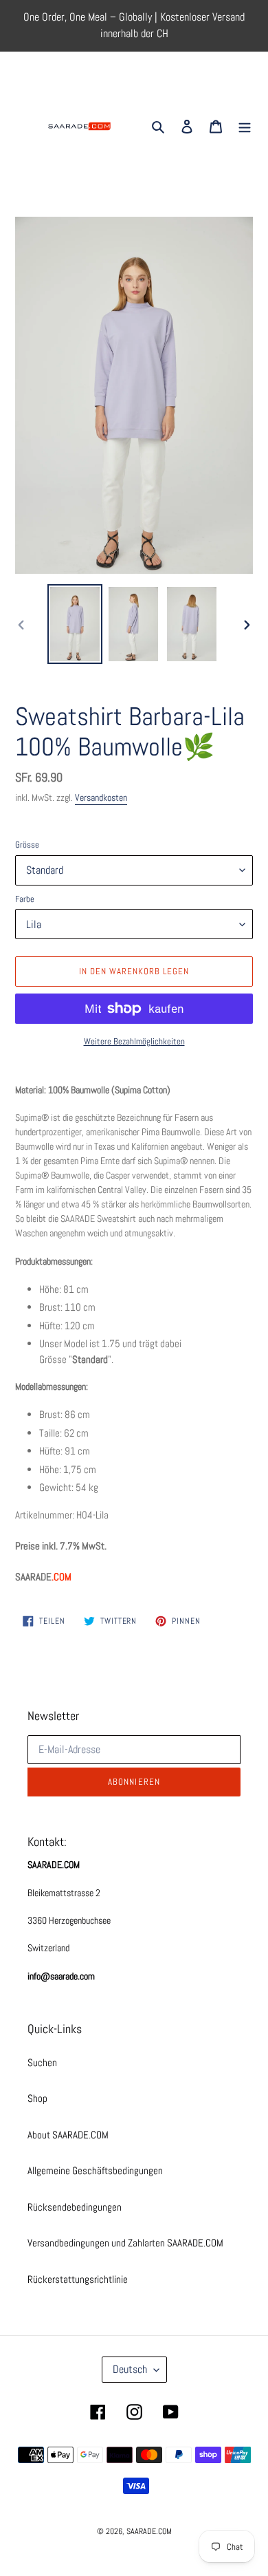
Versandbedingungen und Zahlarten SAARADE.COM (125, 2243)
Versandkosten (101, 797)
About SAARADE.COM (68, 2135)
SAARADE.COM (149, 2531)
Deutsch (130, 2369)
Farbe (25, 899)
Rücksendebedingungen (75, 2207)
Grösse (27, 845)
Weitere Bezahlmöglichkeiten (134, 1041)
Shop (37, 2098)
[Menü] (245, 126)
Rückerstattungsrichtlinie (78, 2279)
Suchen (42, 2062)
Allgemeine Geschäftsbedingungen (95, 2170)
